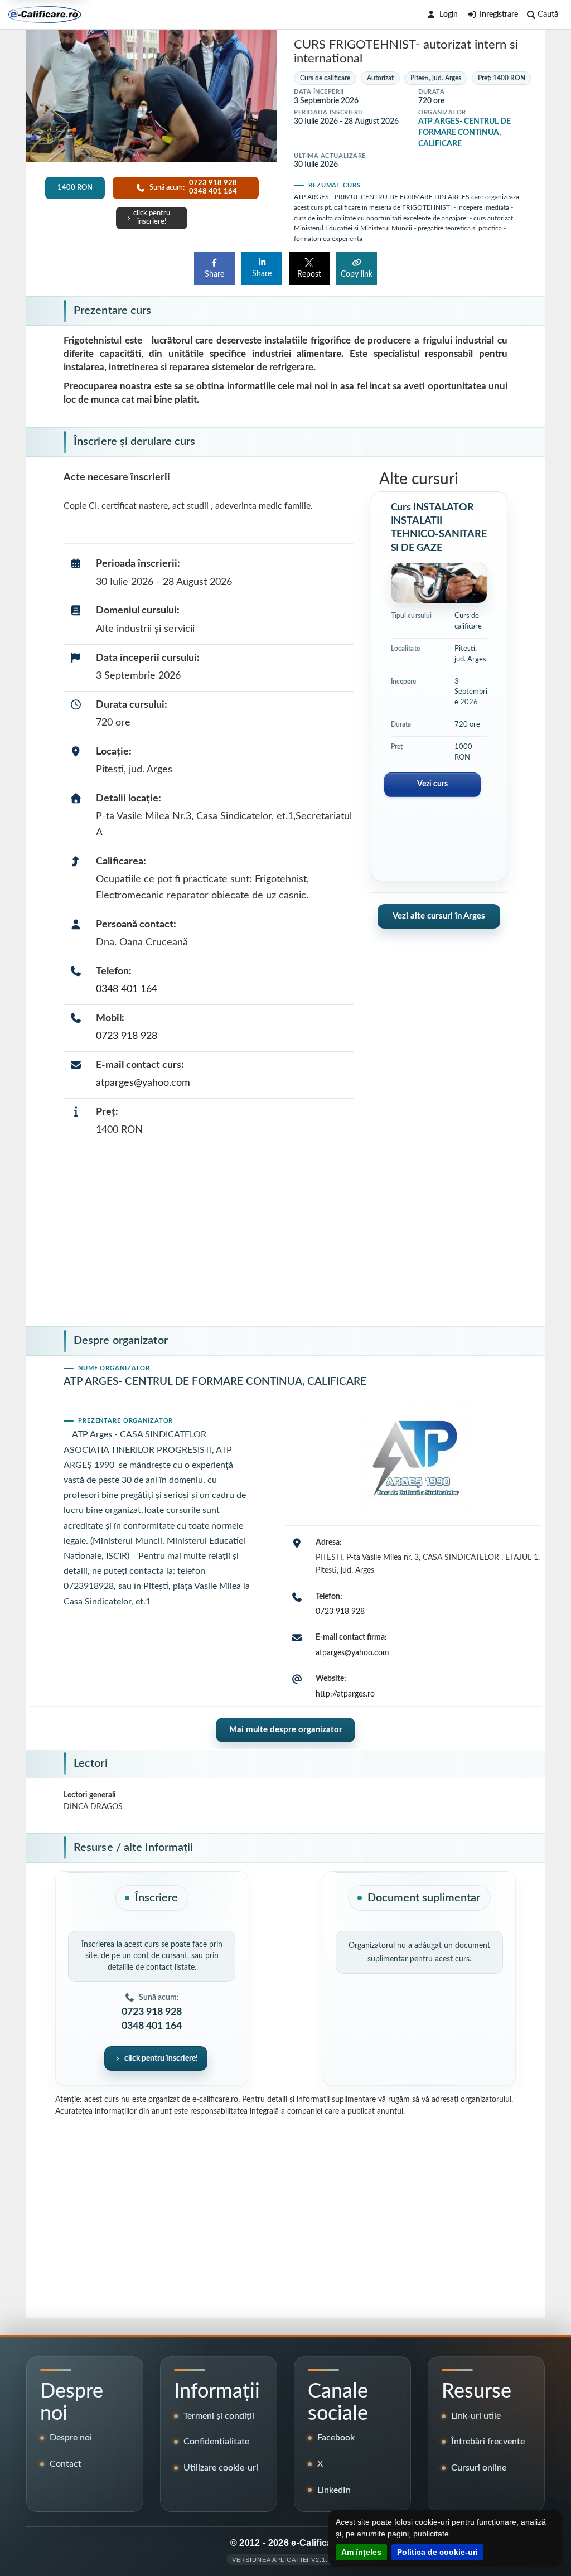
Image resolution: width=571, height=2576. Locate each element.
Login (449, 15)
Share (214, 274)
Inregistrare (499, 15)
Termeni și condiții (219, 2416)
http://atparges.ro (345, 1694)
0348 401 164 (127, 989)
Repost (309, 274)
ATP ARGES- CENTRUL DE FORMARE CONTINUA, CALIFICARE (464, 133)
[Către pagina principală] (45, 15)
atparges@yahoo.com (143, 1083)
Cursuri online (479, 2468)
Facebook (336, 2438)
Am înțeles (361, 2552)
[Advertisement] (285, 1235)
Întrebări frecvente (488, 2442)
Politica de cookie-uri (437, 2552)
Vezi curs (432, 784)
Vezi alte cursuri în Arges (439, 916)
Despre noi (71, 2438)
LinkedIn (334, 2490)
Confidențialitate (216, 2442)
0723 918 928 (127, 1036)
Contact (66, 2464)
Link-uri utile (476, 2416)
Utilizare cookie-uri (221, 2468)
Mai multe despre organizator (286, 1730)
